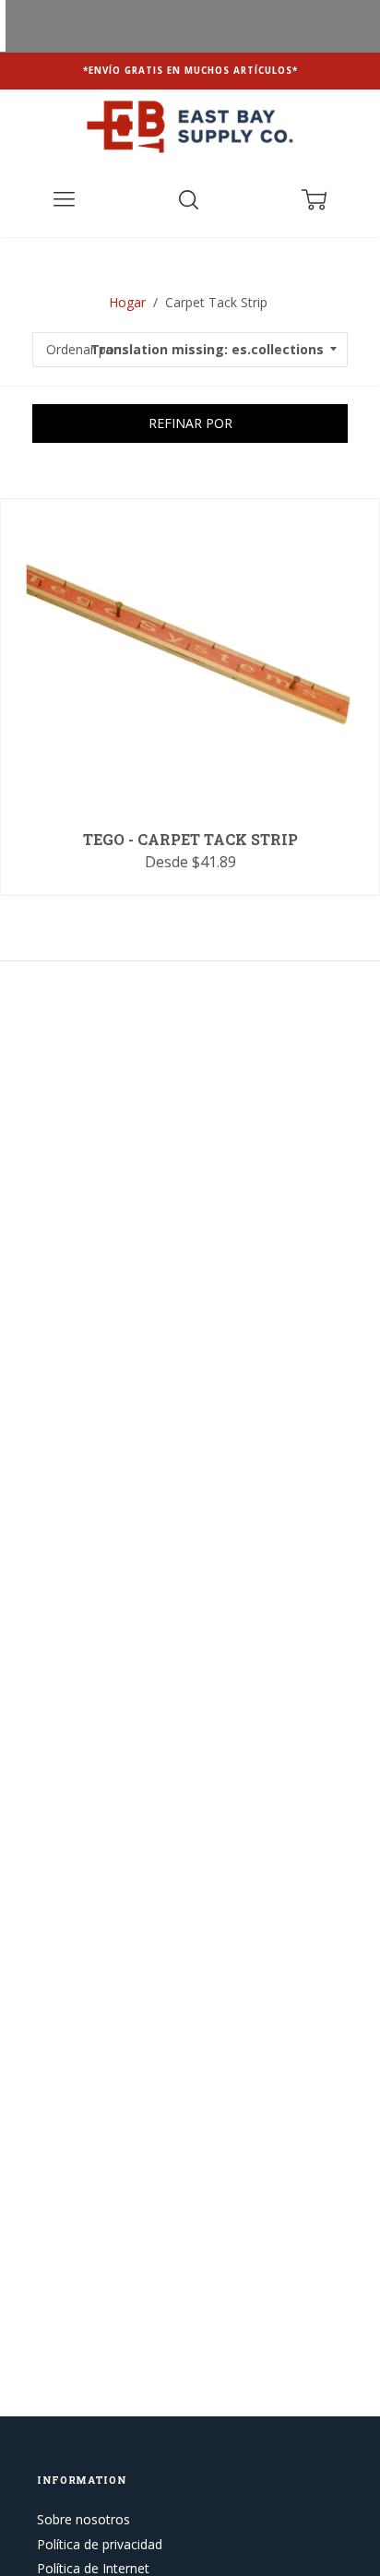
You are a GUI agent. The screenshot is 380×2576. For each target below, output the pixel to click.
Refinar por (190, 423)
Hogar (127, 302)
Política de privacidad (100, 2544)
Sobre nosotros (83, 2519)
